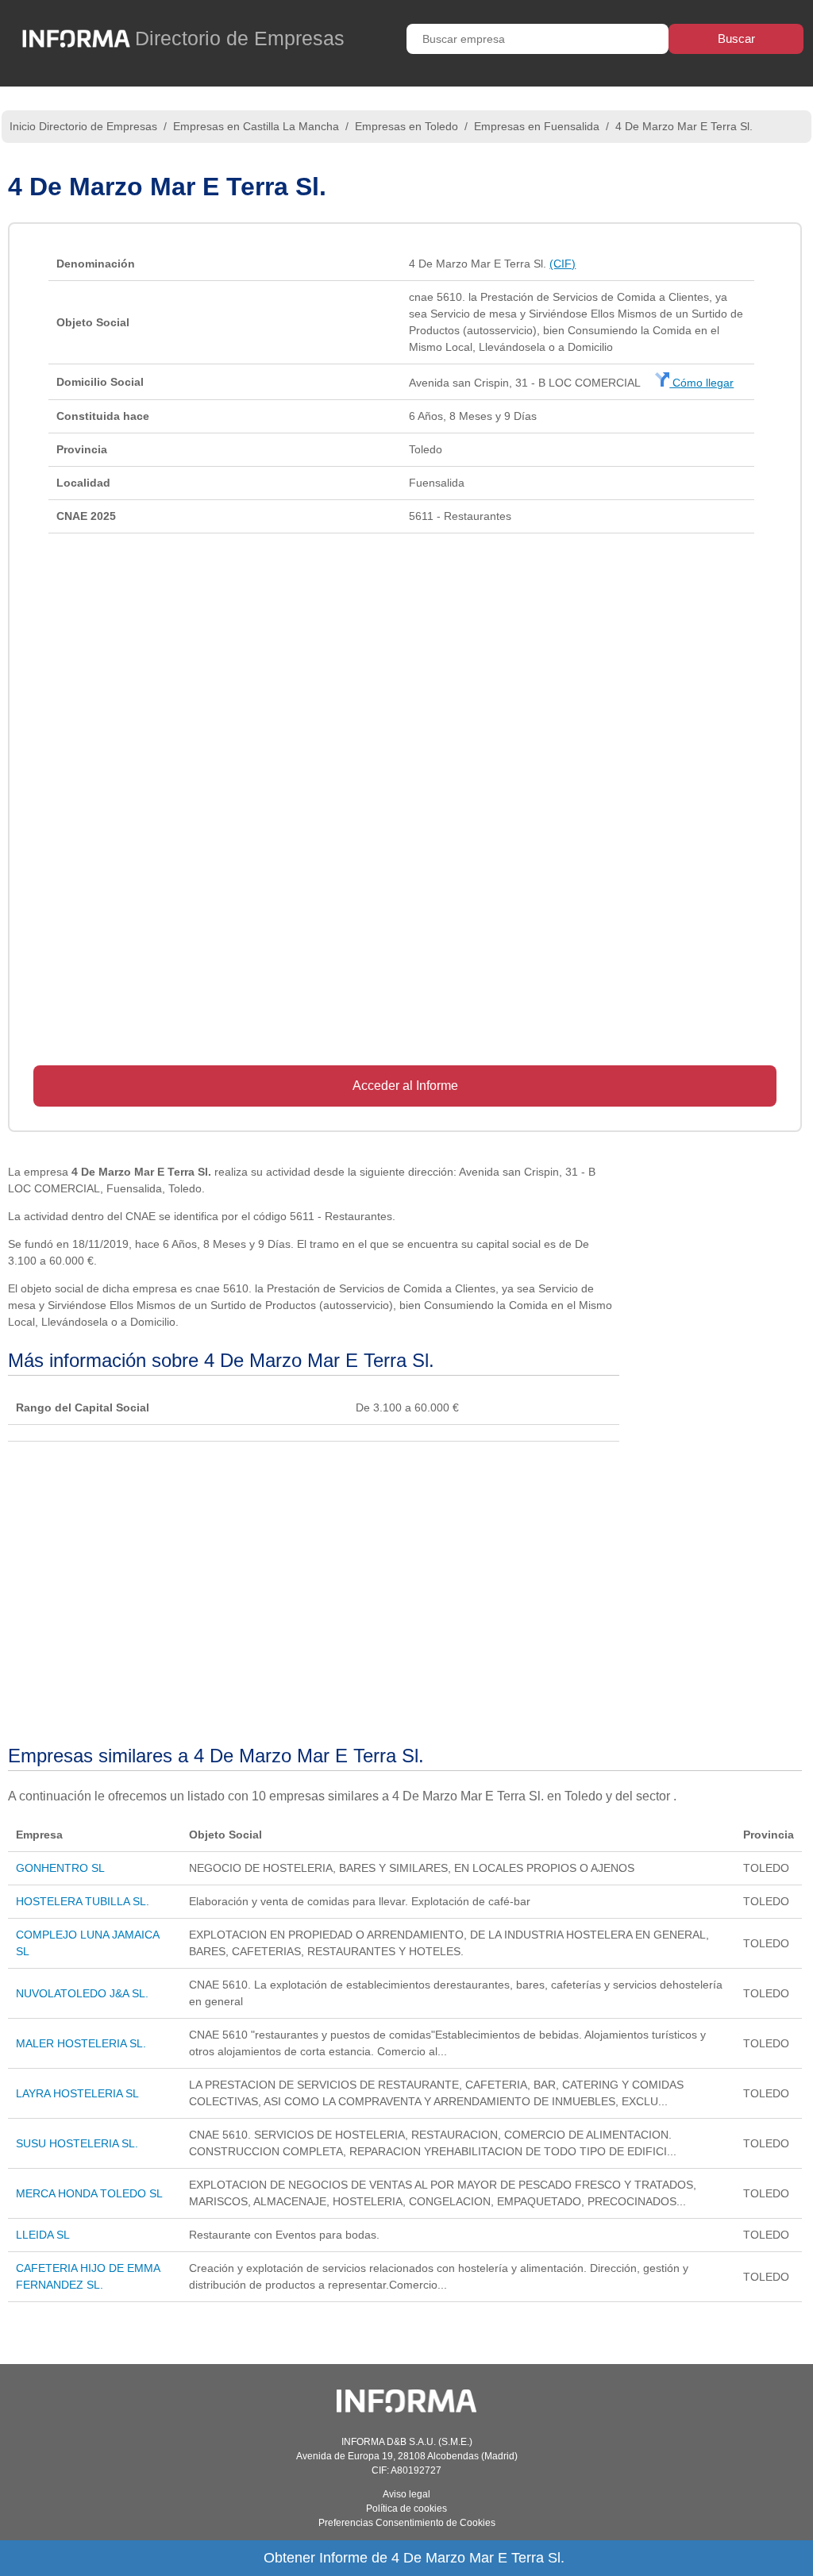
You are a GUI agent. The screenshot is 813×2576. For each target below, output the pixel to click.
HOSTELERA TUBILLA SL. (83, 1901)
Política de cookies (406, 2509)
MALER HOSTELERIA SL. (81, 2043)
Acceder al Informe (405, 1086)
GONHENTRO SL (60, 1868)
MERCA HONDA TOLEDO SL (89, 2193)
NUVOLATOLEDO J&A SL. (82, 1993)
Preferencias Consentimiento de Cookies (407, 2523)
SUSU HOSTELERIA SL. (77, 2143)
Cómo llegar (701, 383)
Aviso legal (406, 2494)
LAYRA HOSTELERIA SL (77, 2093)
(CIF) (563, 264)
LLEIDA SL (43, 2235)
